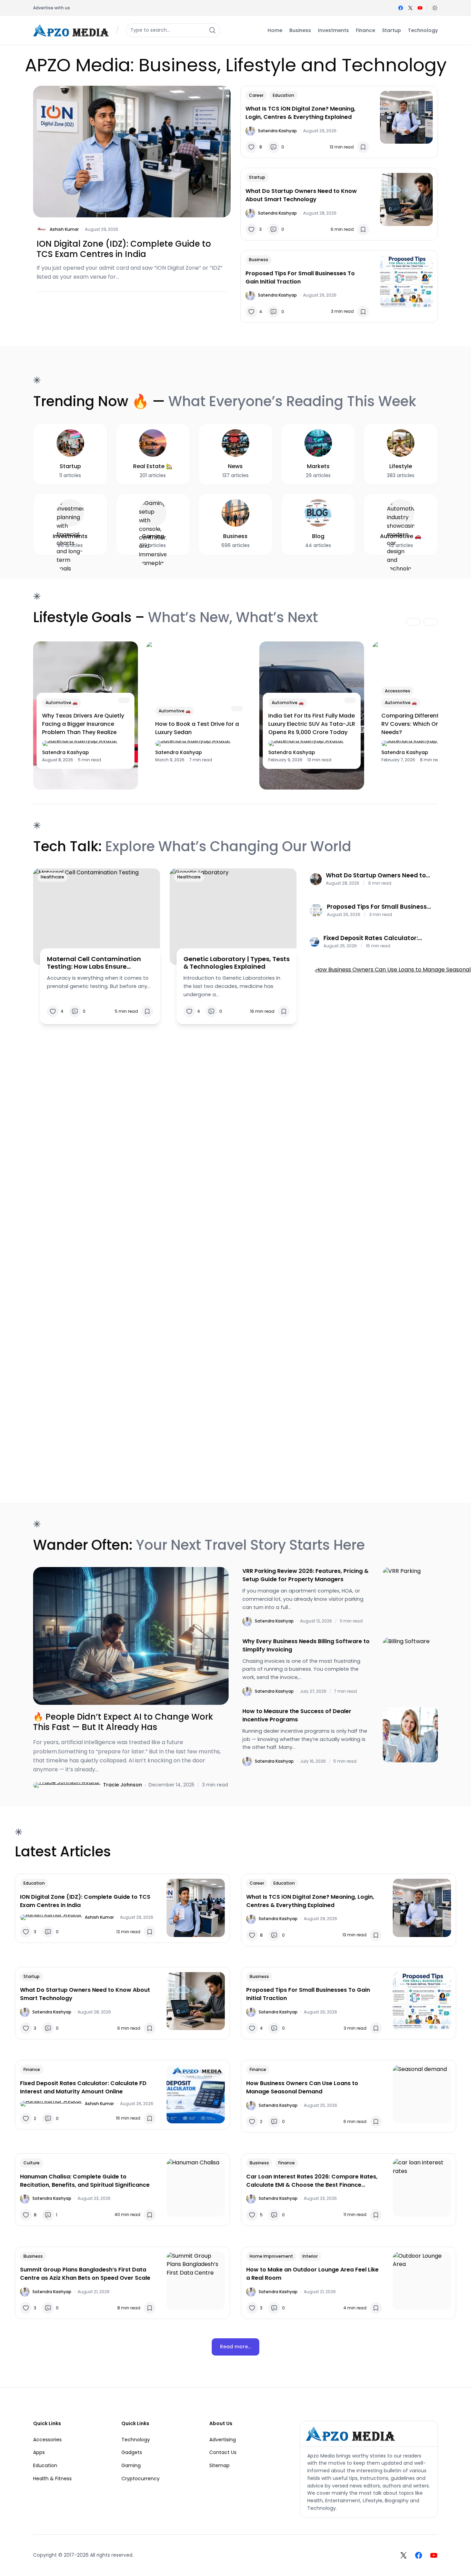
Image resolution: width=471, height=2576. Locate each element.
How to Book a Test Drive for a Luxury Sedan (197, 728)
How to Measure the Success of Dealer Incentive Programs (297, 1715)
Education (283, 95)
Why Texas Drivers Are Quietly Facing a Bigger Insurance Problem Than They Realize (83, 724)
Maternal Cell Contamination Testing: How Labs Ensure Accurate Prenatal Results (94, 963)
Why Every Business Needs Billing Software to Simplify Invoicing (306, 1645)
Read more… (235, 2347)
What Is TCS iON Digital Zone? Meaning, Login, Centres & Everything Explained (300, 113)
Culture (32, 2163)
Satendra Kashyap (277, 131)
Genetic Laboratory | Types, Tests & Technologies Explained (237, 963)
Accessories (398, 691)
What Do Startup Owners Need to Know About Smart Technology (301, 195)
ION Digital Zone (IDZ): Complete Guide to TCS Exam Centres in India (124, 249)
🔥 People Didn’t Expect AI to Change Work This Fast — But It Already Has (123, 1722)
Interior (310, 2256)
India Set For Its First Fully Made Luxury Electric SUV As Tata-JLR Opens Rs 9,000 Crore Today (312, 724)
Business (259, 260)
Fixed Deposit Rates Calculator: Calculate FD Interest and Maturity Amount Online (376, 938)
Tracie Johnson (123, 1785)
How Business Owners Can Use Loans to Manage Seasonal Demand (302, 2087)
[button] (435, 8)
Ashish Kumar (64, 229)
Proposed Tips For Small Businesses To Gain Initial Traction (300, 277)
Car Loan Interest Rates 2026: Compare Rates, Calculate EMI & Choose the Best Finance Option (312, 2181)
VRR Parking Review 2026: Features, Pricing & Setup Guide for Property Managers (305, 1575)
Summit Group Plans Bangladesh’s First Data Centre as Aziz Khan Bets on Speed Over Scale (85, 2274)
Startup (257, 177)
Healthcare (52, 877)
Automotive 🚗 (62, 703)
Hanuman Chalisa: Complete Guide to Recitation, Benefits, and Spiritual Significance (85, 2181)
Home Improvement (271, 2256)
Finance (32, 2069)
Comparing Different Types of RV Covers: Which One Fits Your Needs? (425, 724)
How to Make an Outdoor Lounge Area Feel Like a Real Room (312, 2274)
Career (256, 95)
